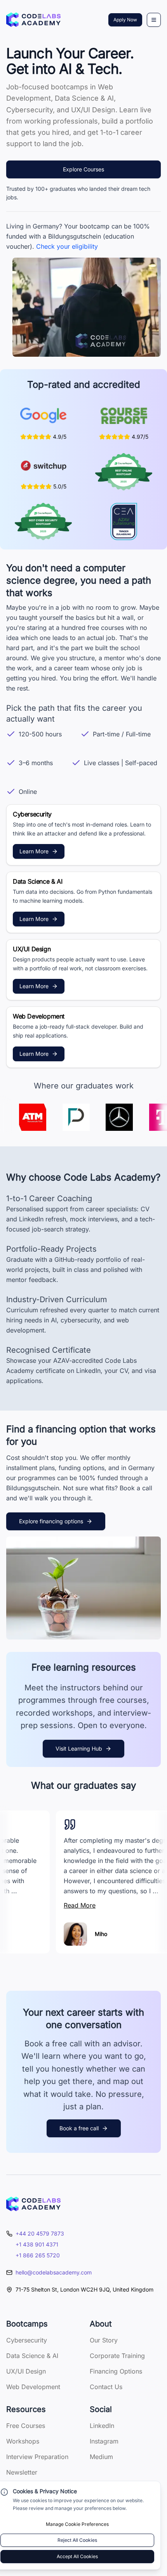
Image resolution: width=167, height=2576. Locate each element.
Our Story (104, 2340)
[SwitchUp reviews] (43, 466)
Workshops (23, 2441)
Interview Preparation (37, 2457)
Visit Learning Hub (79, 1748)
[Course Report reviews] (124, 416)
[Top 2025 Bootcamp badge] (124, 472)
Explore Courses (83, 169)
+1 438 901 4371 (37, 2244)
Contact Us (106, 2387)
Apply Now (125, 20)
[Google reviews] (43, 416)
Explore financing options (51, 1521)
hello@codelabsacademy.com (54, 2272)
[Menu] (154, 20)
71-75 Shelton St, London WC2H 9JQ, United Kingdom (84, 2289)
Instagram (104, 2441)
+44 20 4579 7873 (40, 2233)
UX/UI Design (26, 2371)
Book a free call (79, 2128)
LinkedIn (102, 2426)
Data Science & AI (32, 2356)
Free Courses (26, 2426)
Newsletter (22, 2472)
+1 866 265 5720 (38, 2255)
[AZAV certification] (124, 521)
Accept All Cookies (77, 2556)
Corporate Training (117, 2356)
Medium (101, 2457)
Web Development (33, 2387)
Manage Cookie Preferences (77, 2524)
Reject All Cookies (77, 2540)
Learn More (34, 851)
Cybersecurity (27, 2340)
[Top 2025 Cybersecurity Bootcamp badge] (43, 521)
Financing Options (116, 2371)
